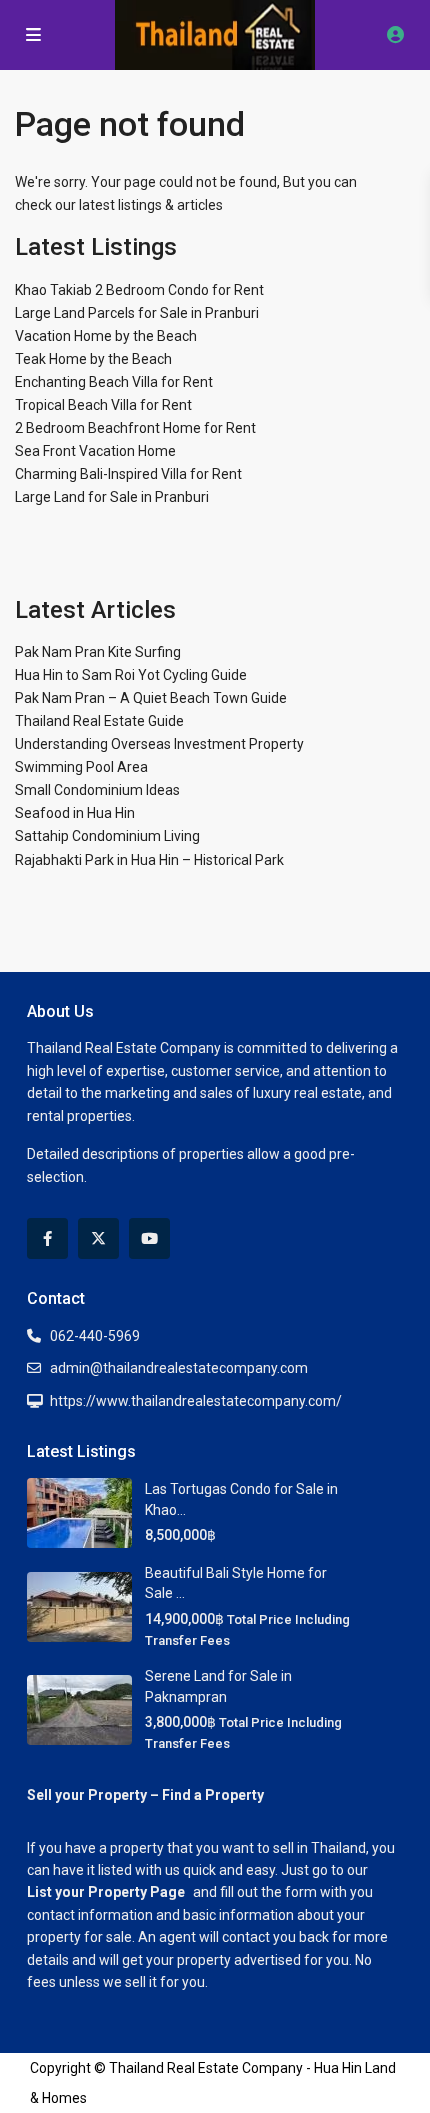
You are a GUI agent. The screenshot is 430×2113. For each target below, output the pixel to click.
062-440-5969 (95, 1336)
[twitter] (98, 1238)
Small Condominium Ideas (97, 790)
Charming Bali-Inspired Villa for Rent (128, 474)
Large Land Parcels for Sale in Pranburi (137, 313)
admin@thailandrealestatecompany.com (179, 1368)
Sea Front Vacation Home (95, 451)
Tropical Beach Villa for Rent (103, 405)
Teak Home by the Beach (93, 359)
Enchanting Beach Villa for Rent (114, 382)
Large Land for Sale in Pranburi (112, 497)
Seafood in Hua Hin (75, 813)
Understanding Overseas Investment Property (159, 744)
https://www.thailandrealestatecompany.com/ (196, 1401)
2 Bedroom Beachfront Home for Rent (135, 428)
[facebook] (47, 1238)
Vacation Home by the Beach (106, 336)
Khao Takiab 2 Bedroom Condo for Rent (139, 290)
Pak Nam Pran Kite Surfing (98, 652)
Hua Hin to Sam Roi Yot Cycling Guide (131, 675)
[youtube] (149, 1238)
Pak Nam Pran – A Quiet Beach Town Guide (151, 698)
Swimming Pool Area (81, 767)
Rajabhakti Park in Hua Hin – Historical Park (149, 860)
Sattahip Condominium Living (107, 836)
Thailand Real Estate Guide (99, 721)
